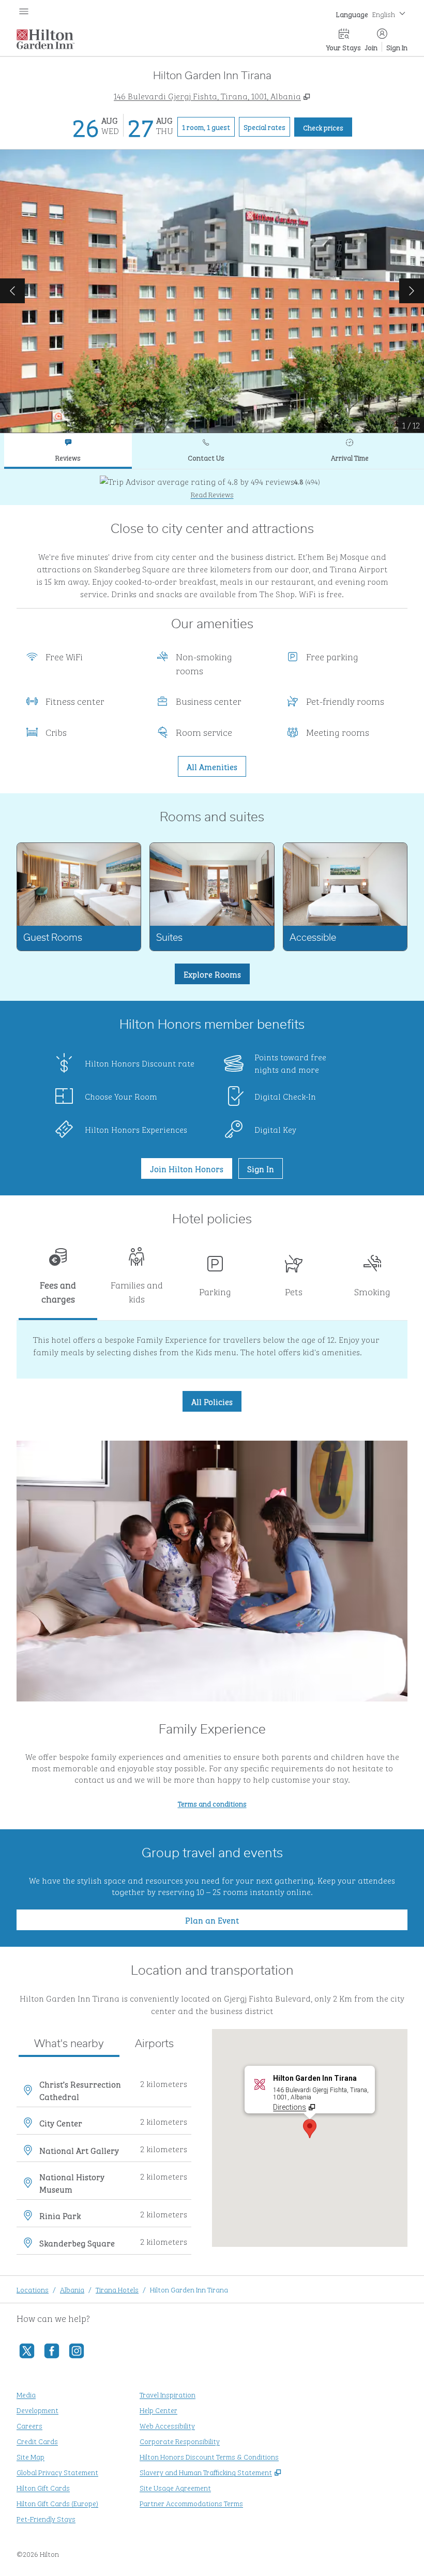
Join (371, 47)
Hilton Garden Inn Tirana (189, 2289)
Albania (72, 2289)
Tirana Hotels (117, 2289)
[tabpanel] (212, 487)
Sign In (397, 47)
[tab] (68, 451)
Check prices (328, 127)
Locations (33, 2289)
